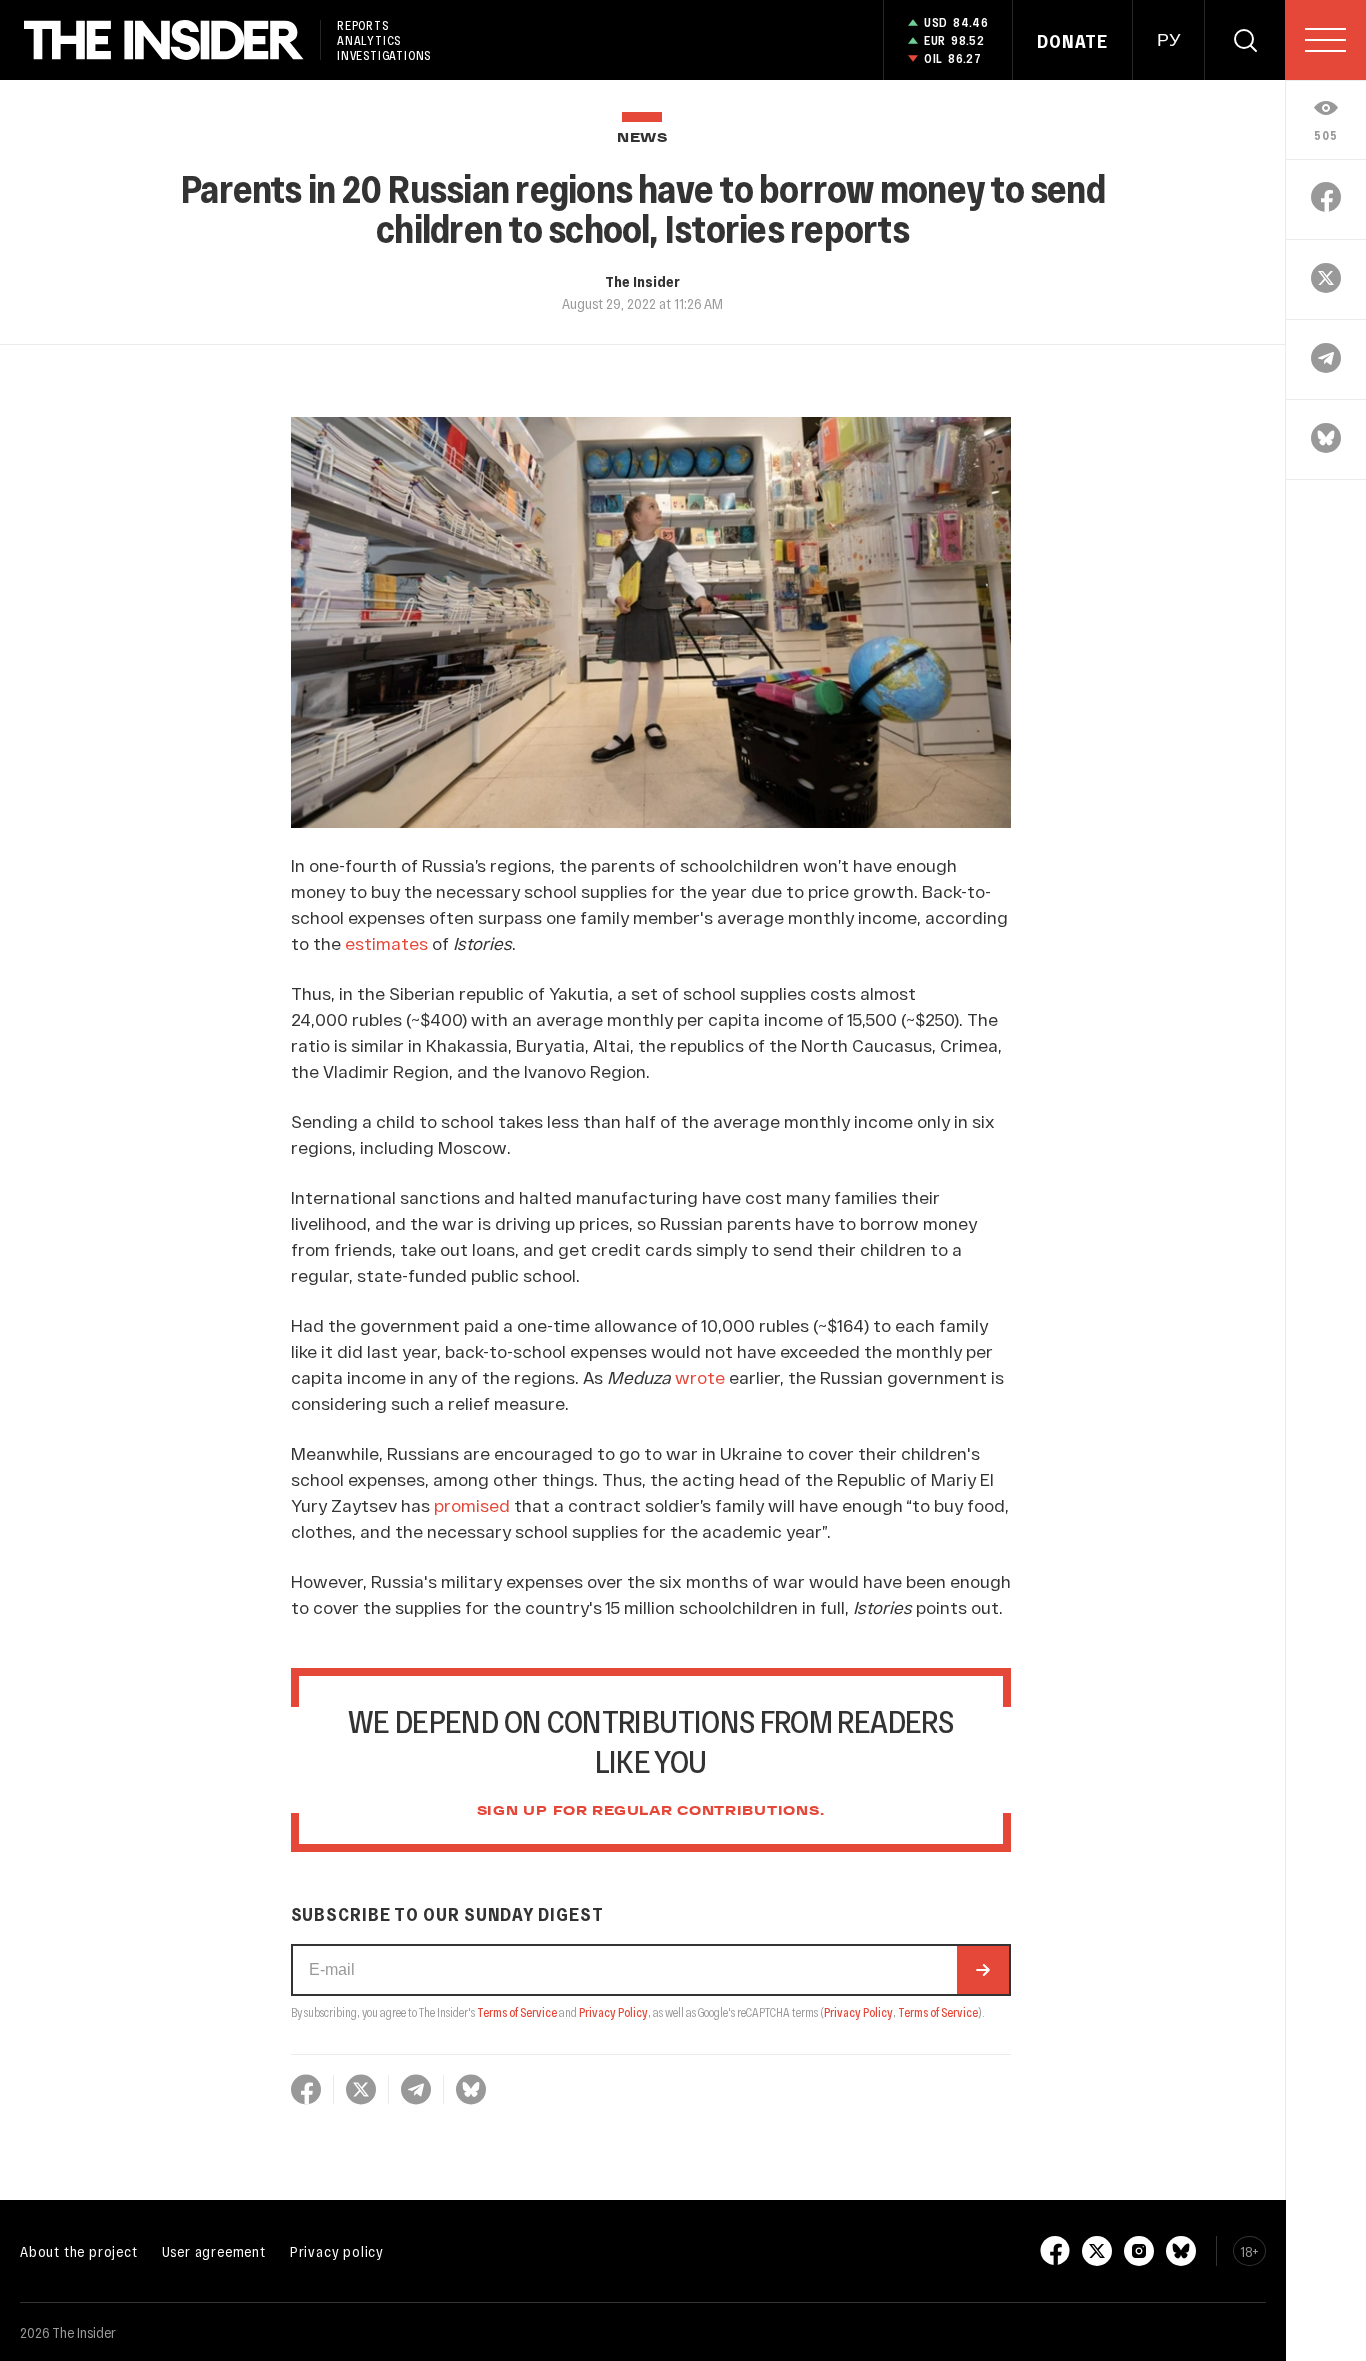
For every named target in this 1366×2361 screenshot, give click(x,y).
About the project (79, 2251)
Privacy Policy (613, 2012)
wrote (700, 1377)
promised (472, 1505)
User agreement (214, 2251)
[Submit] (983, 1970)
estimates (386, 943)
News (642, 138)
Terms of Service (517, 2012)
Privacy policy (337, 2251)
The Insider (642, 281)
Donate (1072, 41)
